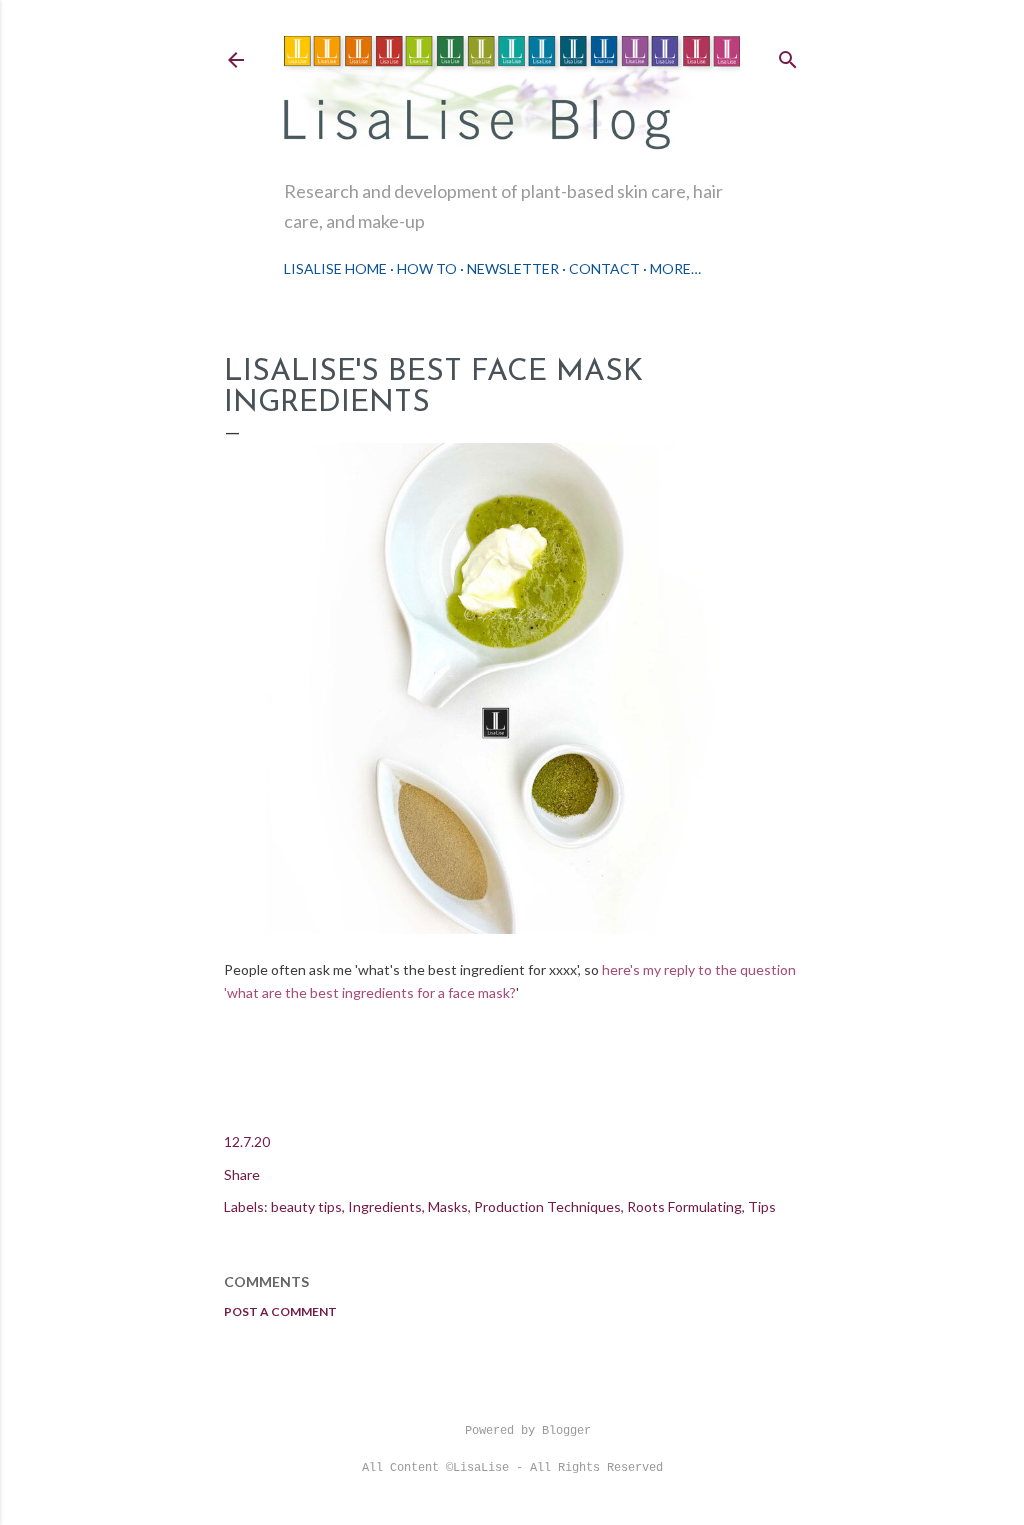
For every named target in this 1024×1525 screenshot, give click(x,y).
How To (427, 268)
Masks (448, 1206)
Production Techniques (547, 1206)
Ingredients (385, 1206)
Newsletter (513, 268)
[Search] (788, 55)
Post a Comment (280, 1311)
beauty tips (306, 1206)
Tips (762, 1206)
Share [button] (242, 1174)
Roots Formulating (684, 1206)
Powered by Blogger (528, 1431)
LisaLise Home (335, 268)
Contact (604, 268)
